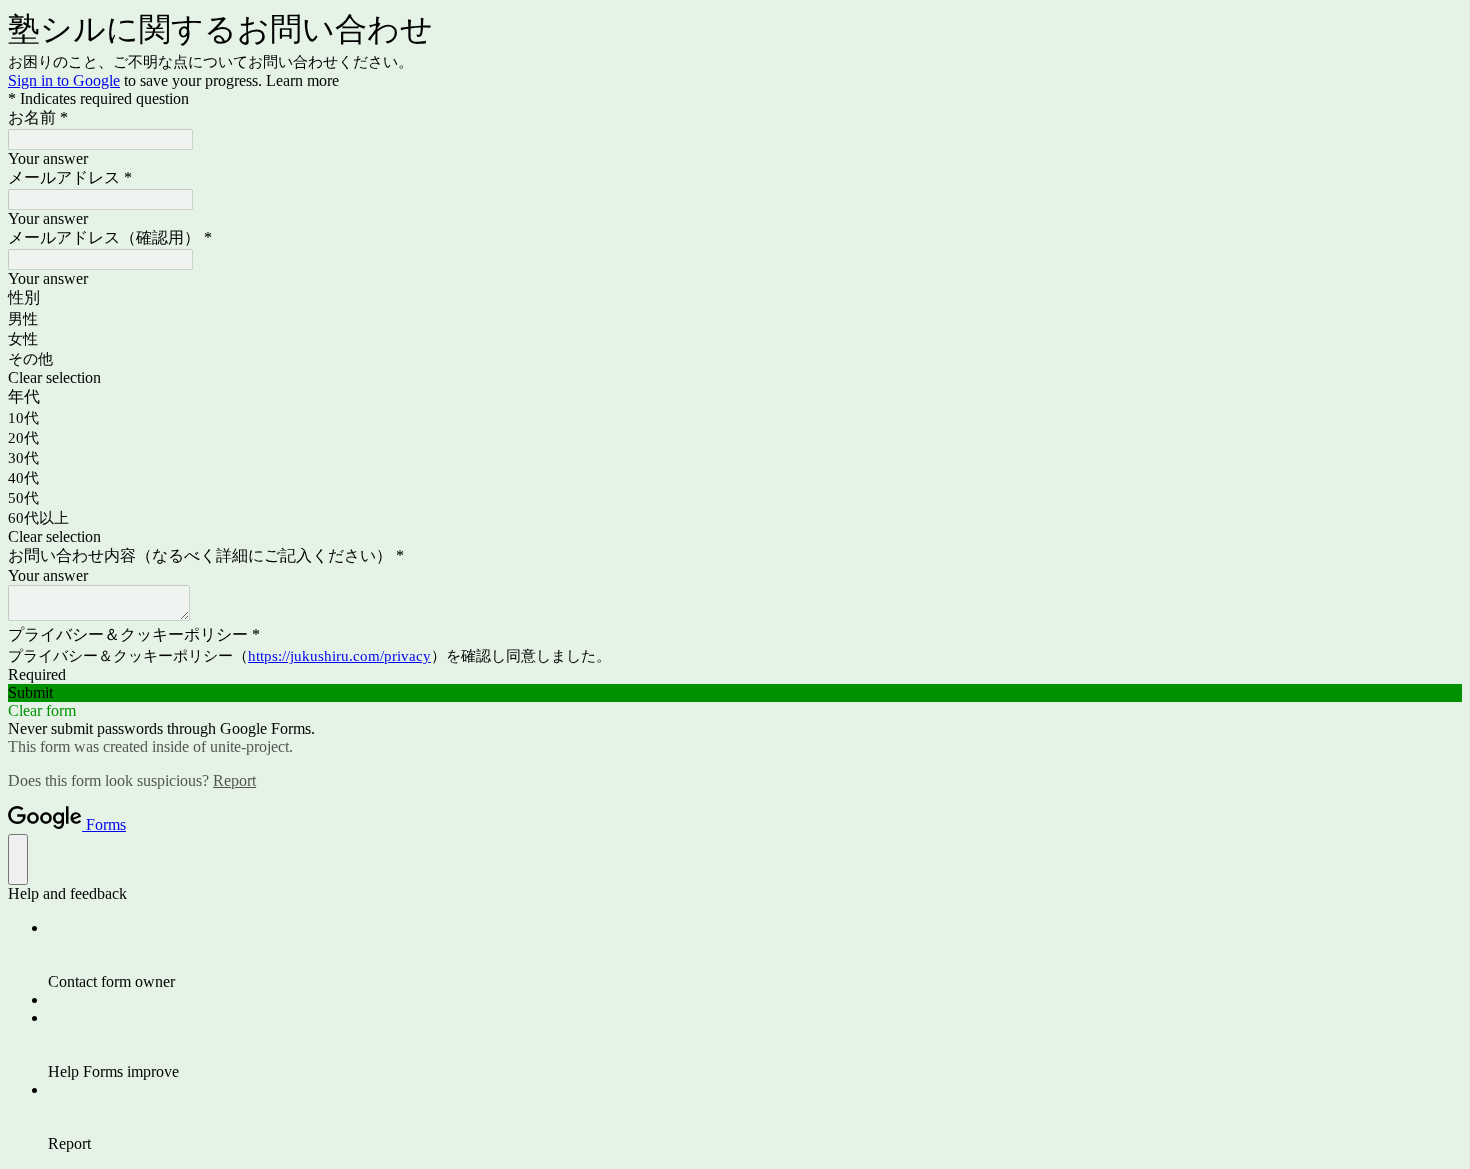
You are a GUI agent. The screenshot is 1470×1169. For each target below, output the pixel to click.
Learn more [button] (302, 80)
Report (234, 780)
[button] (735, 378)
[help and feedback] (18, 859)
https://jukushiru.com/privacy (339, 656)
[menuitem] (755, 955)
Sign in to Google (64, 80)
